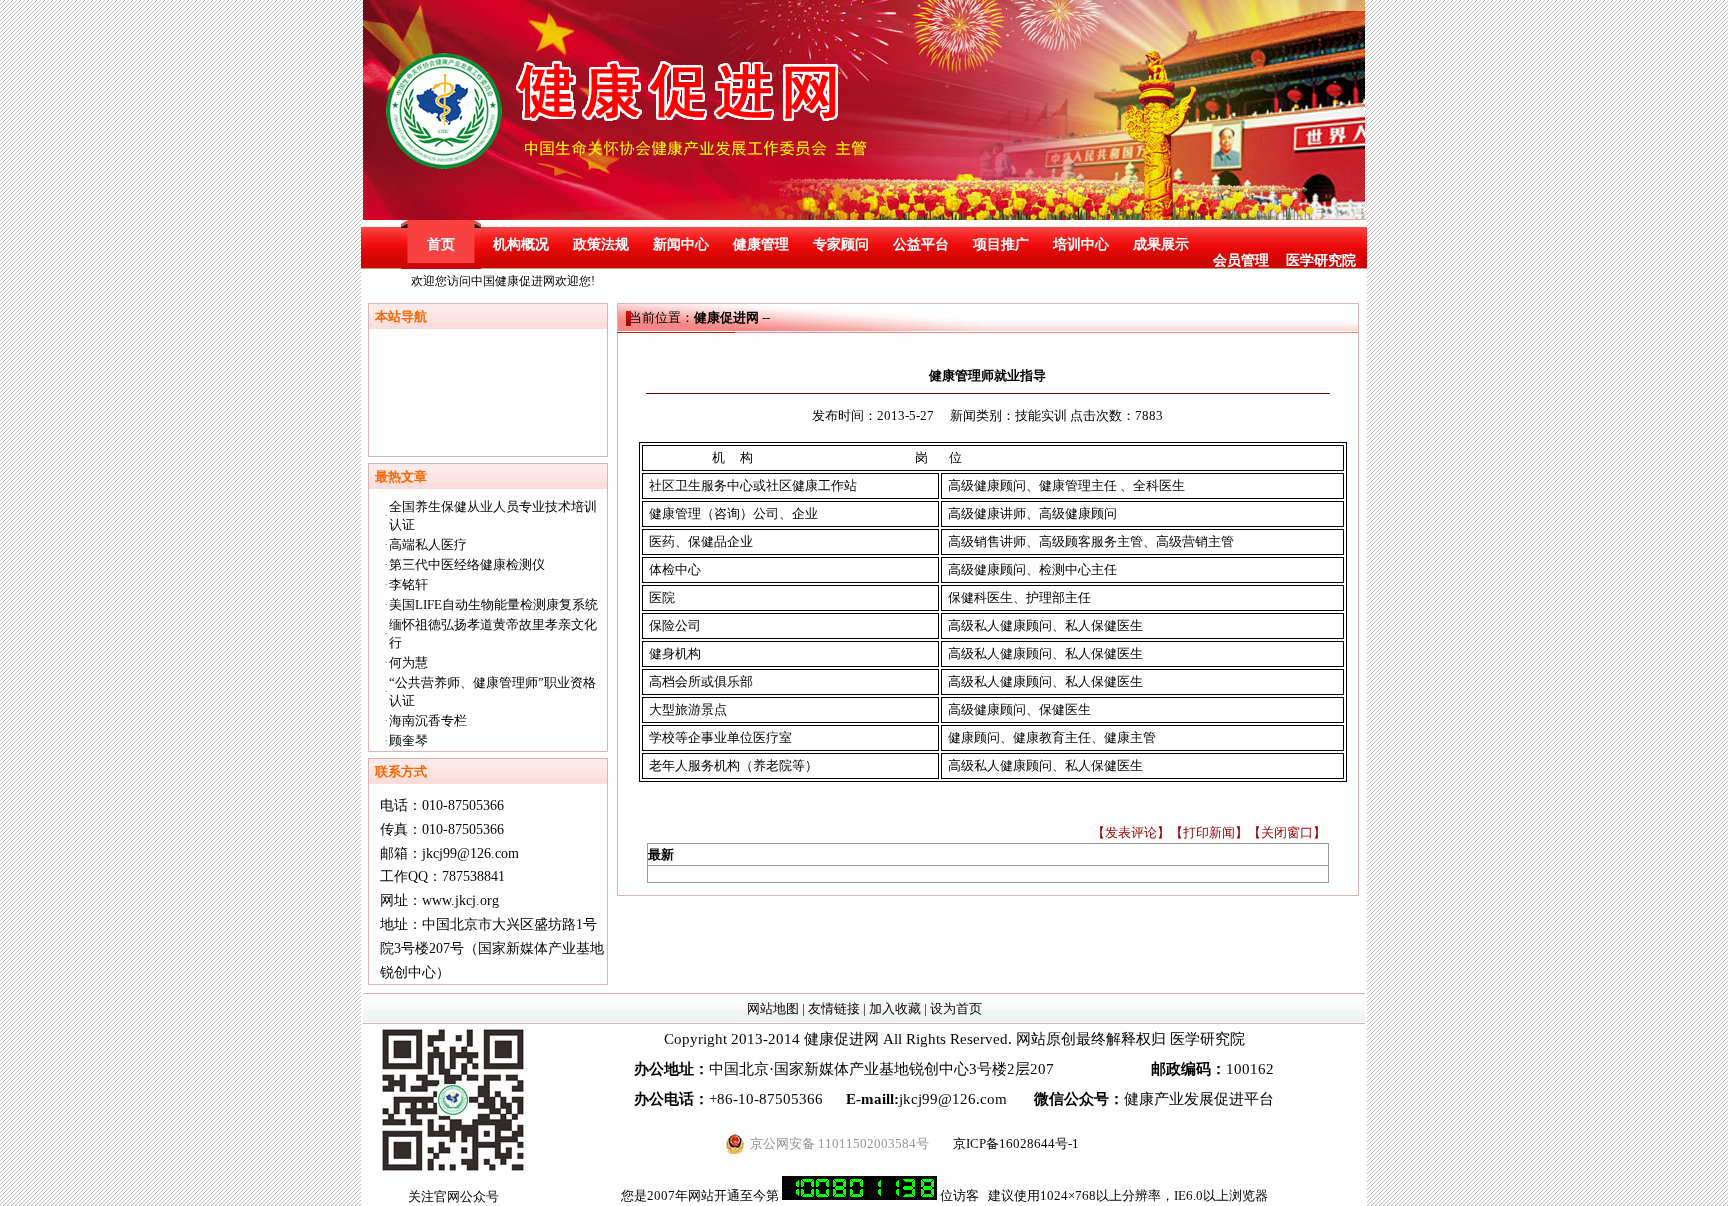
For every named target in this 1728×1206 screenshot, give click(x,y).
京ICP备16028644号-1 (1016, 1143)
